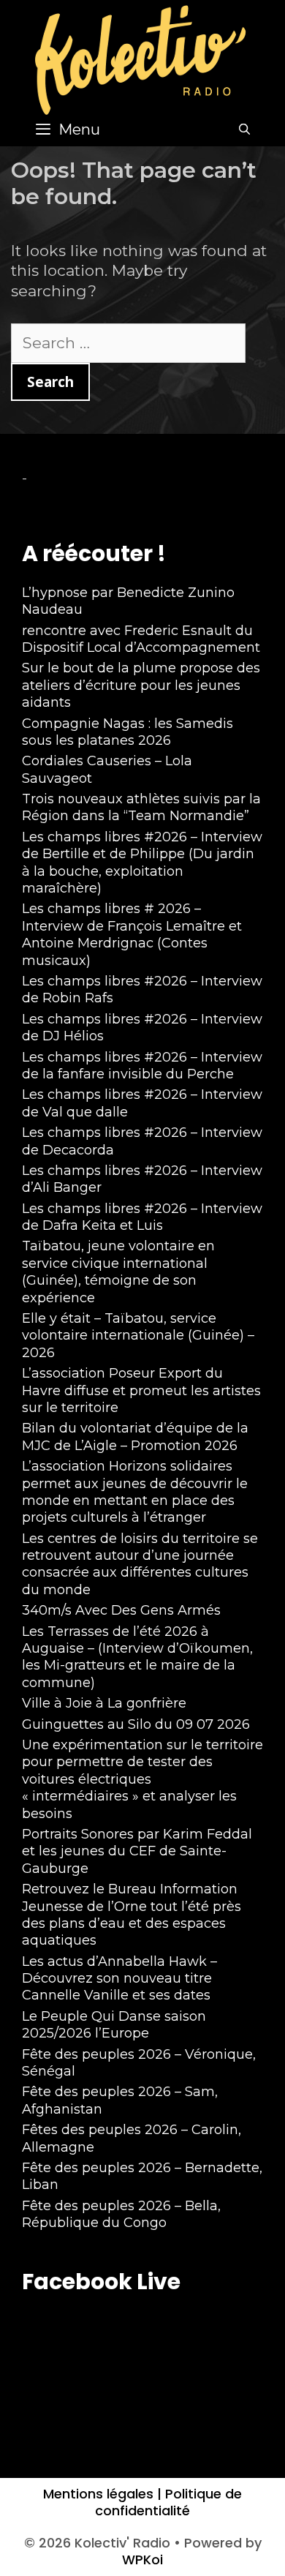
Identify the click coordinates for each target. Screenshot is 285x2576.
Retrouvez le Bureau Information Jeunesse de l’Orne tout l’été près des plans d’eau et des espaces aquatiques (132, 1915)
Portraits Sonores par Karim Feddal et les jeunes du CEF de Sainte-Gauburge (137, 1851)
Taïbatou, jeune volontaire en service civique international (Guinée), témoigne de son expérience (118, 1272)
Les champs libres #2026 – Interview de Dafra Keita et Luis (142, 1217)
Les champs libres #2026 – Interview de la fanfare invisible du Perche (142, 1066)
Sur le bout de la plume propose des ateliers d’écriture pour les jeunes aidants (141, 685)
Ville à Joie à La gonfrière (104, 1703)
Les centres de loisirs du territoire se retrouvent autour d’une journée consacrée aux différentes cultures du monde (140, 1564)
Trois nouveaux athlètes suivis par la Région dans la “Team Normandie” (141, 807)
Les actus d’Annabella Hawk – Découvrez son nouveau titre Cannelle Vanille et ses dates (119, 1979)
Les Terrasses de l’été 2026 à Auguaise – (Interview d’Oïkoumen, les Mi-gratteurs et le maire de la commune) (137, 1657)
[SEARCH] (244, 129)
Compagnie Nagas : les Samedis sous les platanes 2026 (128, 732)
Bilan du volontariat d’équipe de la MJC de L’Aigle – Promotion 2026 (135, 1437)
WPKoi (142, 2560)
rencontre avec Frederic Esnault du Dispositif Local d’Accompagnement (141, 639)
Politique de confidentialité (168, 2502)
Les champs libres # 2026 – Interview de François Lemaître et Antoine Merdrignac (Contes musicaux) (132, 934)
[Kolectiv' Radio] (142, 59)
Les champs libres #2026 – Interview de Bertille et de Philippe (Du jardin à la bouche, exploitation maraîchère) (142, 863)
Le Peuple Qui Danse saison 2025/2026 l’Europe (114, 2025)
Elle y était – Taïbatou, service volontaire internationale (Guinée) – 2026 (138, 1336)
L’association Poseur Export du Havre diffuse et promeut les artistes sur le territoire (141, 1390)
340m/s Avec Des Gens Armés (121, 1610)
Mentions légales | (102, 2494)
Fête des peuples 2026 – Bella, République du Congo (121, 2214)
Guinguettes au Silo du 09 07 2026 (136, 1724)
